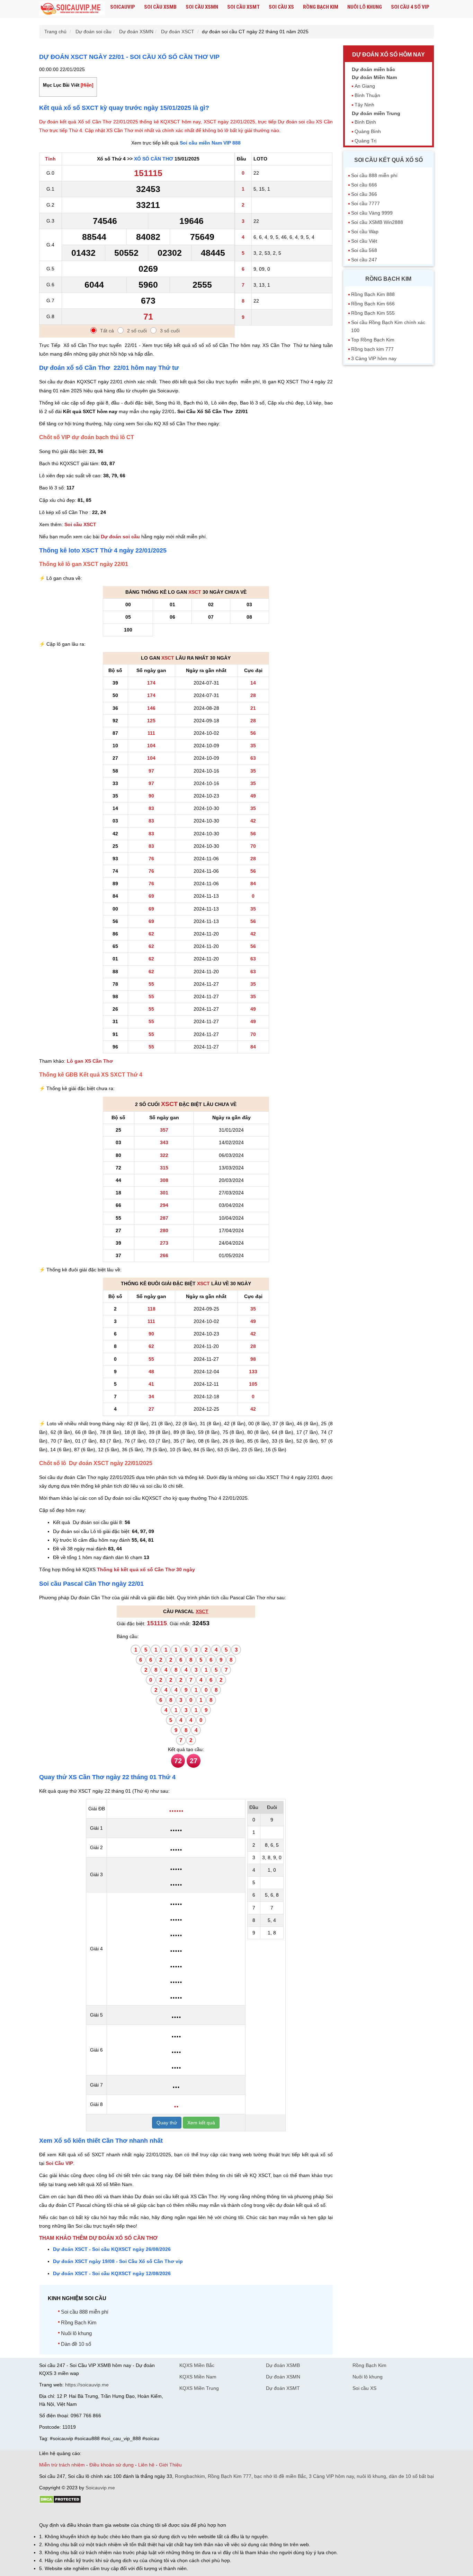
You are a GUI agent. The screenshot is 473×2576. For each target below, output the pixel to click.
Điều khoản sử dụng (111, 2465)
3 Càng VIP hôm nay (374, 358)
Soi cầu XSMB (160, 7)
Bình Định (365, 122)
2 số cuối (137, 331)
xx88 (124, 2513)
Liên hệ (146, 2465)
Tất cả (107, 331)
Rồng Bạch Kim (321, 7)
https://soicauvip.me (87, 2385)
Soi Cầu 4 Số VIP (410, 7)
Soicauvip (123, 7)
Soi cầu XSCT (80, 524)
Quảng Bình (368, 131)
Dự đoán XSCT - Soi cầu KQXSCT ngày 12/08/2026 (112, 2273)
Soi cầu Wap (365, 232)
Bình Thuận (367, 95)
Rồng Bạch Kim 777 (230, 2476)
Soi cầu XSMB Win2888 (377, 222)
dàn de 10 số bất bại (411, 2476)
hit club (47, 2513)
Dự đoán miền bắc (373, 69)
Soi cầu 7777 (365, 203)
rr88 (113, 2513)
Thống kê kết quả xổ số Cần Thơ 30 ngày (146, 1569)
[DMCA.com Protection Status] (60, 2502)
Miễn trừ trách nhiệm (62, 2465)
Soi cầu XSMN (202, 7)
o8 (89, 2513)
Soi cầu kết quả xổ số (389, 160)
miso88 (138, 2513)
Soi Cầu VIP (59, 2163)
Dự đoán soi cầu (120, 537)
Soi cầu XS (281, 7)
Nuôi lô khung (365, 7)
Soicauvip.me (100, 2488)
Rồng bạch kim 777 (372, 349)
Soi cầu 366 (364, 194)
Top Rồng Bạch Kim (373, 340)
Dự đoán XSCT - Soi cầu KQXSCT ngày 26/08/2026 (112, 2249)
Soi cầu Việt (364, 241)
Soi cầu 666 (364, 185)
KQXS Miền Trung (199, 2388)
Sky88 (100, 2513)
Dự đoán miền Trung (376, 113)
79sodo (64, 2513)
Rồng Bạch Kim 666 (373, 304)
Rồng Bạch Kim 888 (373, 294)
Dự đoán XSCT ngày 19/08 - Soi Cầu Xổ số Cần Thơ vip (118, 2261)
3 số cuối (170, 331)
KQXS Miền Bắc (197, 2365)
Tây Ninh (364, 105)
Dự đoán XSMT (283, 2388)
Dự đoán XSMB (283, 2365)
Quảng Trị (365, 141)
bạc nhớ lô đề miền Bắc (280, 2476)
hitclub (155, 2513)
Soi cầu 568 (364, 250)
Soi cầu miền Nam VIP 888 (210, 143)
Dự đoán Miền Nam (374, 77)
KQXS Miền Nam (198, 2377)
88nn (79, 2513)
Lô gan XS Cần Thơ (90, 1061)
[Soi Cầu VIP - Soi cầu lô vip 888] (72, 9)
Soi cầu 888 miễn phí (85, 2312)
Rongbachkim (190, 2476)
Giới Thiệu (170, 2465)
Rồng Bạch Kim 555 (373, 313)
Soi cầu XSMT (243, 7)
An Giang (365, 86)
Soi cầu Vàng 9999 (372, 213)
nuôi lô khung (371, 2476)
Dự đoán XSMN (283, 2377)
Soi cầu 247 (364, 260)
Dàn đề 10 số (76, 2344)
